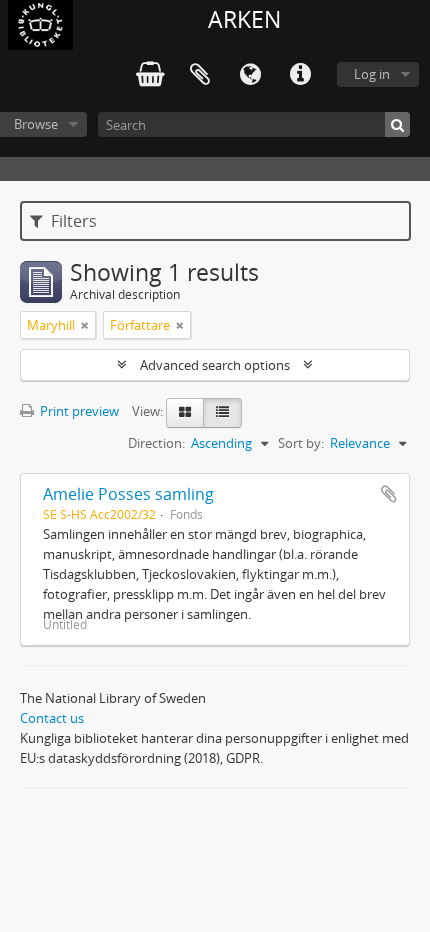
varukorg (150, 75)
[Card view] (185, 413)
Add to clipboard (389, 494)
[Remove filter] (85, 325)
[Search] (397, 124)
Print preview (78, 411)
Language (250, 75)
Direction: (156, 443)
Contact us (52, 718)
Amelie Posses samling (128, 494)
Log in (372, 74)
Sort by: (301, 443)
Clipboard (200, 75)
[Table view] (222, 413)
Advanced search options (215, 365)
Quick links (300, 75)
